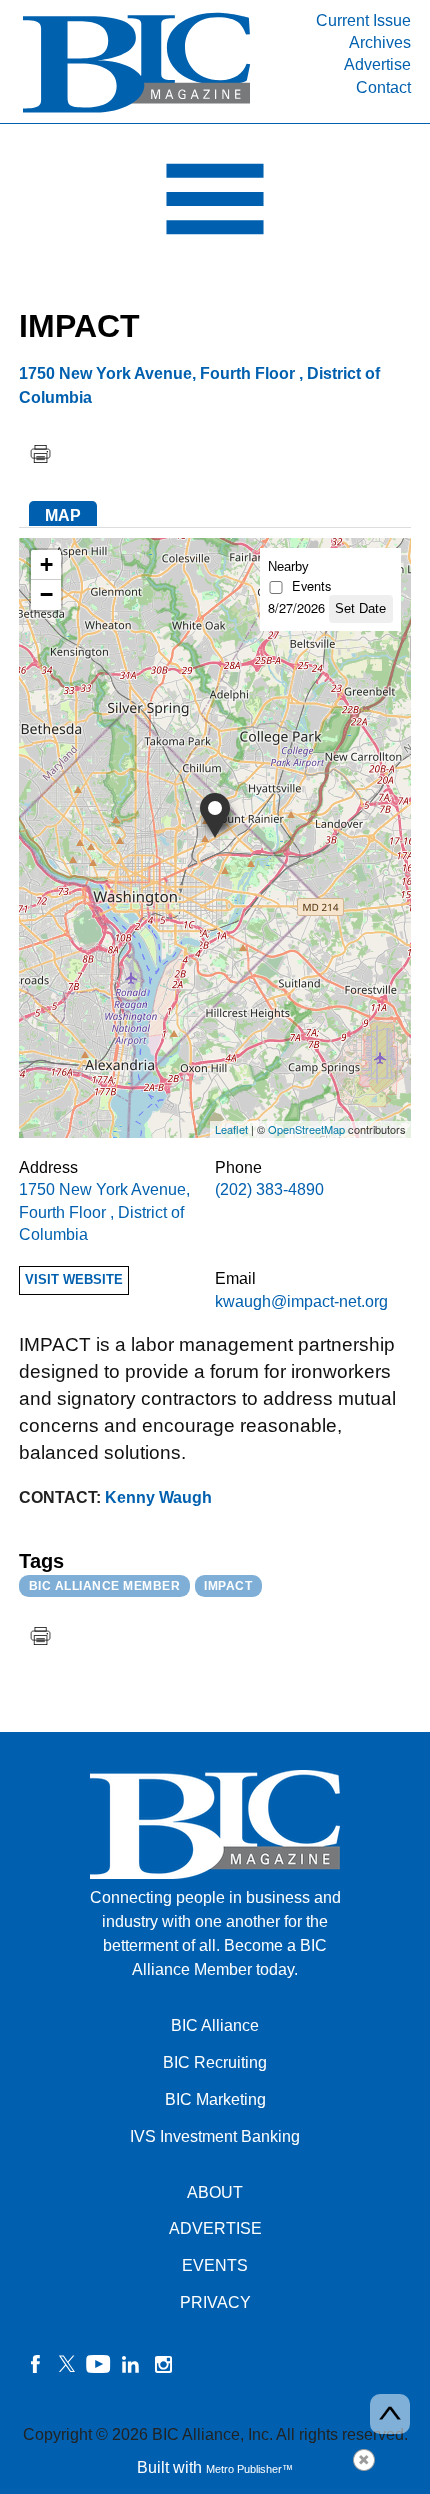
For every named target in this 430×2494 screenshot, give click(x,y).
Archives (380, 42)
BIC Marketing (215, 2099)
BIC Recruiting (215, 2062)
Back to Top (390, 2414)
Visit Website (74, 1279)
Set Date (360, 608)
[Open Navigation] (215, 204)
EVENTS (215, 2265)
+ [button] (46, 564)
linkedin (131, 2364)
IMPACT (228, 1586)
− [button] (46, 594)
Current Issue (363, 20)
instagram (163, 2364)
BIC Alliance (215, 2025)
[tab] (63, 514)
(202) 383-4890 (269, 1189)
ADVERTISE (215, 2228)
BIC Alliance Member (105, 1586)
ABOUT (215, 2192)
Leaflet (231, 1129)
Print (40, 454)
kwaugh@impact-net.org (301, 1301)
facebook (35, 2364)
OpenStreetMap (306, 1129)
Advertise (377, 64)
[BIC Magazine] (136, 111)
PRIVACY (215, 2302)
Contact (383, 87)
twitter (67, 2364)
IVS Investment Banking (215, 2136)
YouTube (99, 2364)
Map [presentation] (63, 515)
